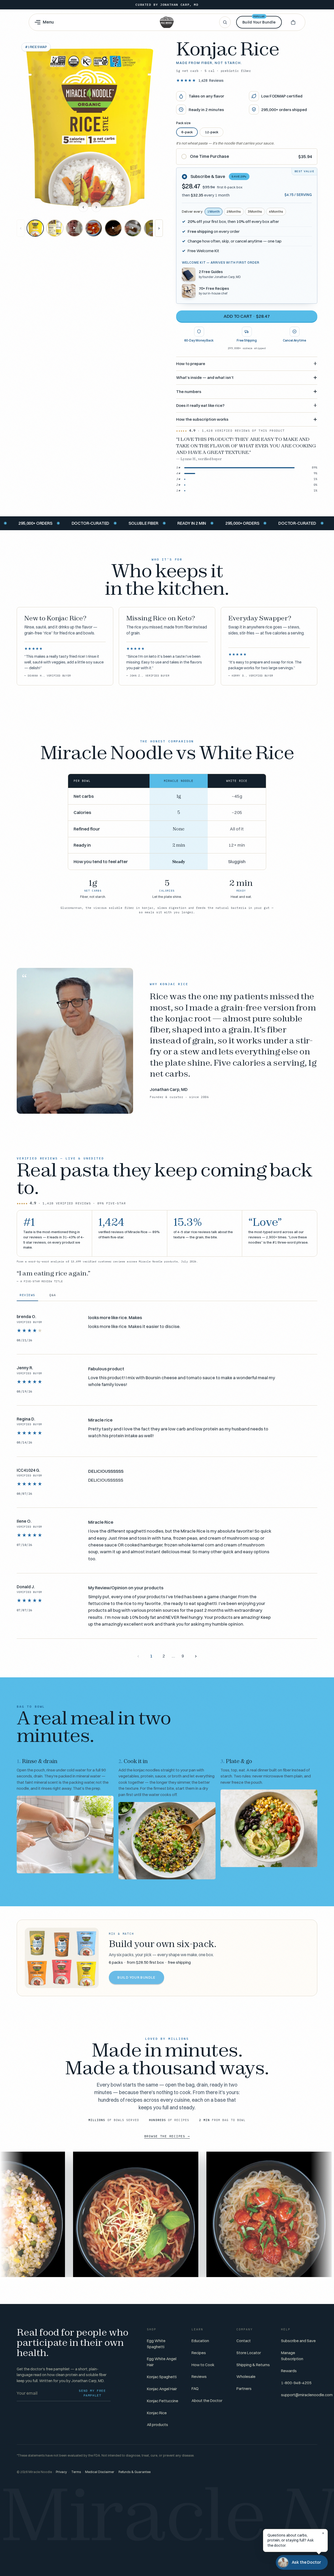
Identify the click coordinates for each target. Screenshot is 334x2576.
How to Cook (203, 2365)
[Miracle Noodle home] (167, 22)
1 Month (213, 212)
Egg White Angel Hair (162, 2362)
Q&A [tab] (53, 1295)
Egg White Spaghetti (156, 2344)
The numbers (189, 392)
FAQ (195, 2389)
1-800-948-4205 (296, 2383)
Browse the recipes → (167, 2136)
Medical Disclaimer (100, 2472)
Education (200, 2341)
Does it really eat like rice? (200, 405)
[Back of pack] (55, 228)
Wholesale (246, 2376)
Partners (244, 2389)
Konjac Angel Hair (162, 2389)
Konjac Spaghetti (162, 2377)
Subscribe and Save (298, 2341)
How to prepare (191, 364)
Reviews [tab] (27, 1295)
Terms (76, 2472)
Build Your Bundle (259, 20)
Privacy (61, 2472)
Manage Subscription (292, 2356)
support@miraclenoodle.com (307, 2395)
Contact (244, 2341)
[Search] (225, 22)
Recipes (199, 2353)
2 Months (234, 212)
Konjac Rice (157, 2413)
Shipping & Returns (253, 2365)
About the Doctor (207, 2401)
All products (157, 2425)
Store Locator (249, 2353)
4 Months (276, 212)
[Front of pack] (35, 228)
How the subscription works (202, 419)
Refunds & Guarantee (135, 2472)
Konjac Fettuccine (163, 2401)
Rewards (289, 2371)
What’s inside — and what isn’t (205, 377)
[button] (293, 22)
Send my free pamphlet (92, 2393)
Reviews (211, 80)
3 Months (255, 212)
